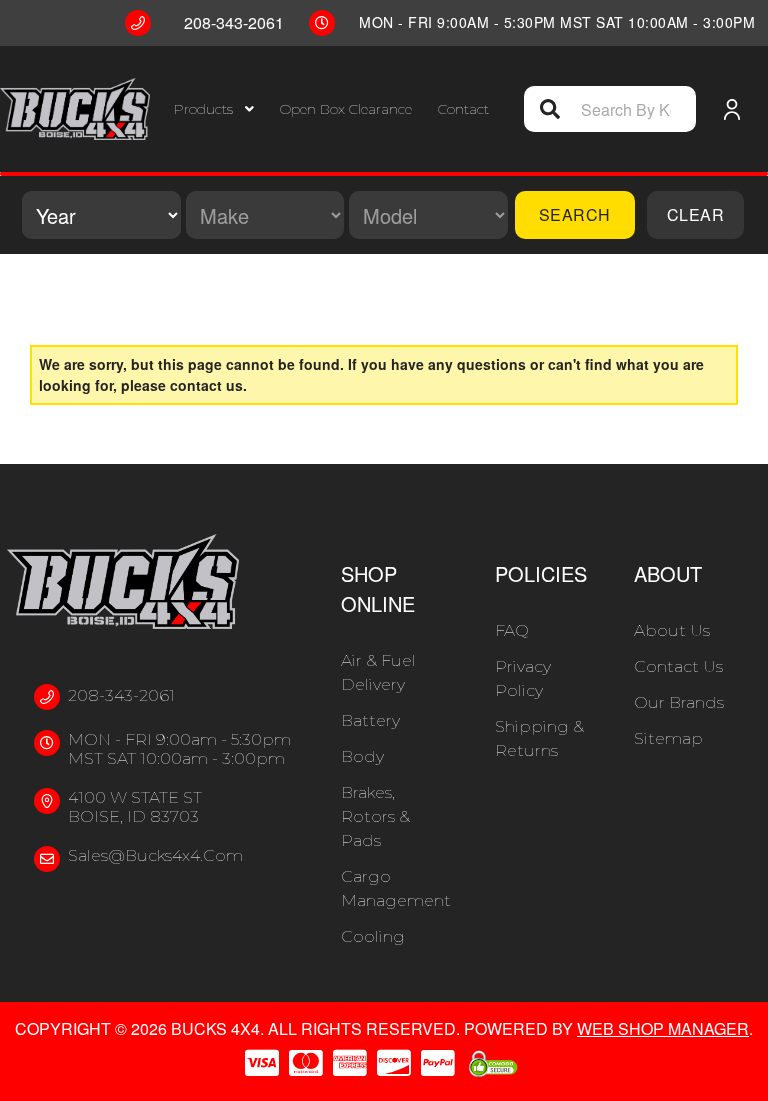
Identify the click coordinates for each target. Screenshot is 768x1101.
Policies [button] (541, 573)
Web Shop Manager (663, 1028)
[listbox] (101, 215)
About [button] (668, 573)
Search (575, 214)
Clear (696, 214)
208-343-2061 (121, 695)
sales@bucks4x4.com (155, 855)
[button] (214, 109)
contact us (206, 385)
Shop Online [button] (378, 588)
